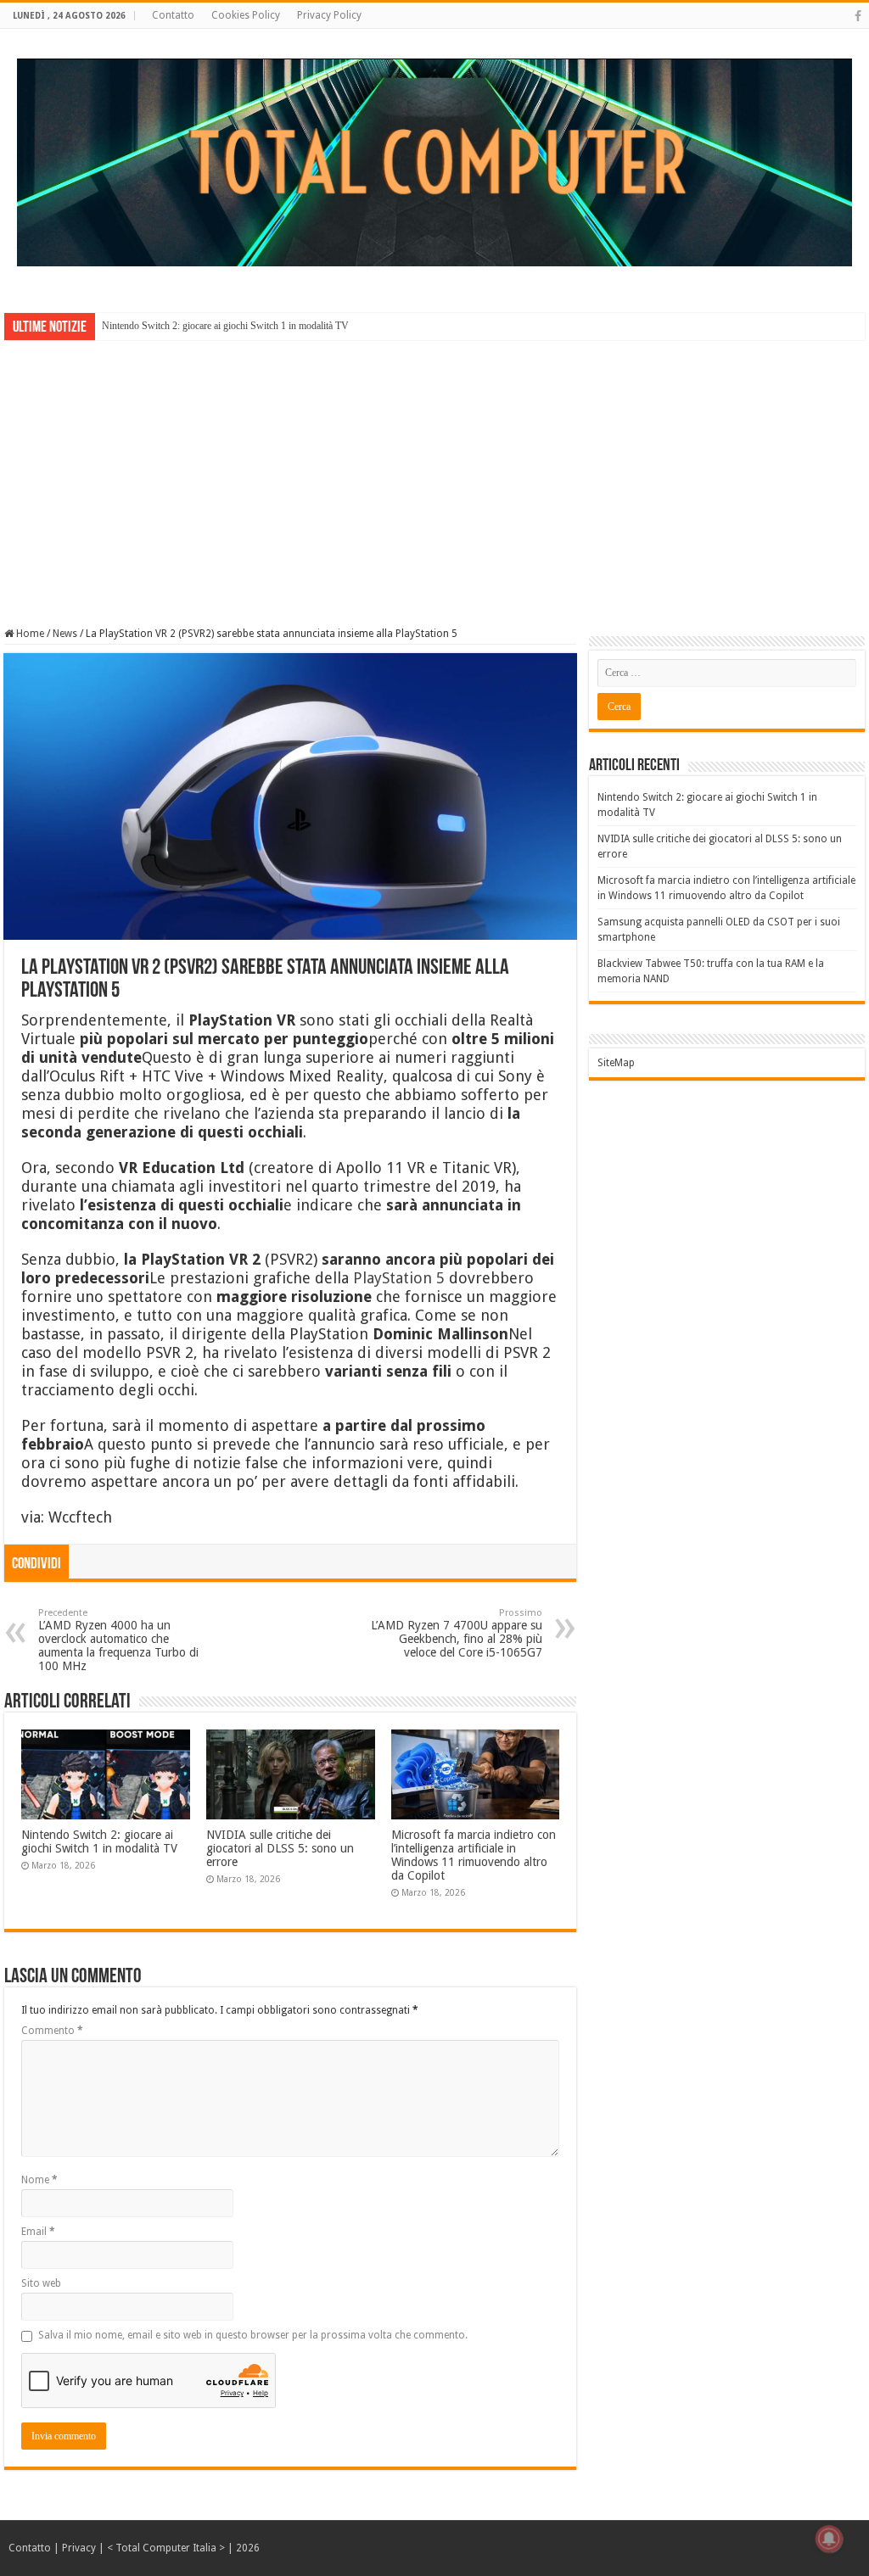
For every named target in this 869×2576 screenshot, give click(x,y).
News (65, 634)
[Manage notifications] (829, 2539)
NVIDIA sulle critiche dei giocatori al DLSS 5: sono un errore (280, 1848)
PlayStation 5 (399, 1278)
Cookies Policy (246, 15)
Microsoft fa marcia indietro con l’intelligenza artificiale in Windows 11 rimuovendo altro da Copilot (474, 1855)
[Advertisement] (434, 472)
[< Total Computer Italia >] (434, 161)
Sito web (41, 2283)
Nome (39, 2180)
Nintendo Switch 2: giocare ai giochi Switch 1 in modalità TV (225, 326)
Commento (52, 2031)
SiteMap (616, 1063)
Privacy (79, 2548)
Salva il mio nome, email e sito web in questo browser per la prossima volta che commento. (253, 2335)
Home (29, 634)
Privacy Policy (329, 15)
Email (38, 2232)
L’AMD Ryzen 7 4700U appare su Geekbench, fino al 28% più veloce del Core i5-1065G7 (457, 1633)
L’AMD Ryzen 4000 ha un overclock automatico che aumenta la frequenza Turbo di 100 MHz (118, 1640)
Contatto (173, 15)
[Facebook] (858, 16)
